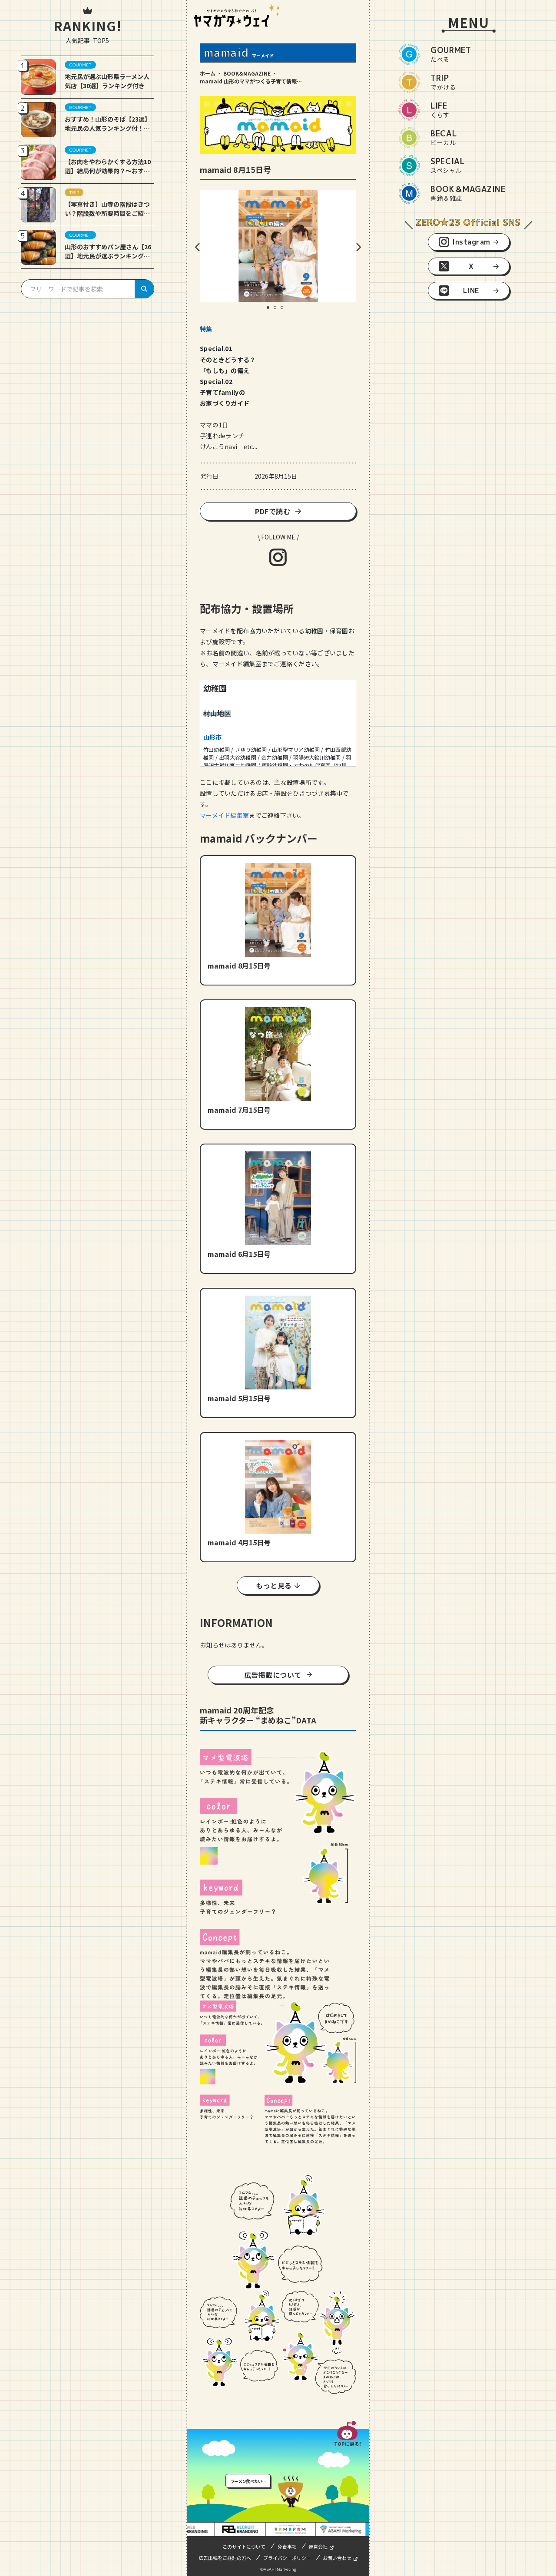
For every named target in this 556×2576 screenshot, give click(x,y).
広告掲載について (273, 1675)
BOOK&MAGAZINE (247, 73)
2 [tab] (278, 311)
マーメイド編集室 (224, 815)
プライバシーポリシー (287, 2558)
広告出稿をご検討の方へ (225, 2558)
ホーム (208, 73)
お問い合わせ (337, 2558)
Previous (198, 247)
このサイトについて (244, 2546)
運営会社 (318, 2546)
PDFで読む (273, 511)
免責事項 (287, 2546)
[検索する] (144, 289)
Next (358, 247)
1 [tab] (271, 311)
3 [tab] (285, 311)
